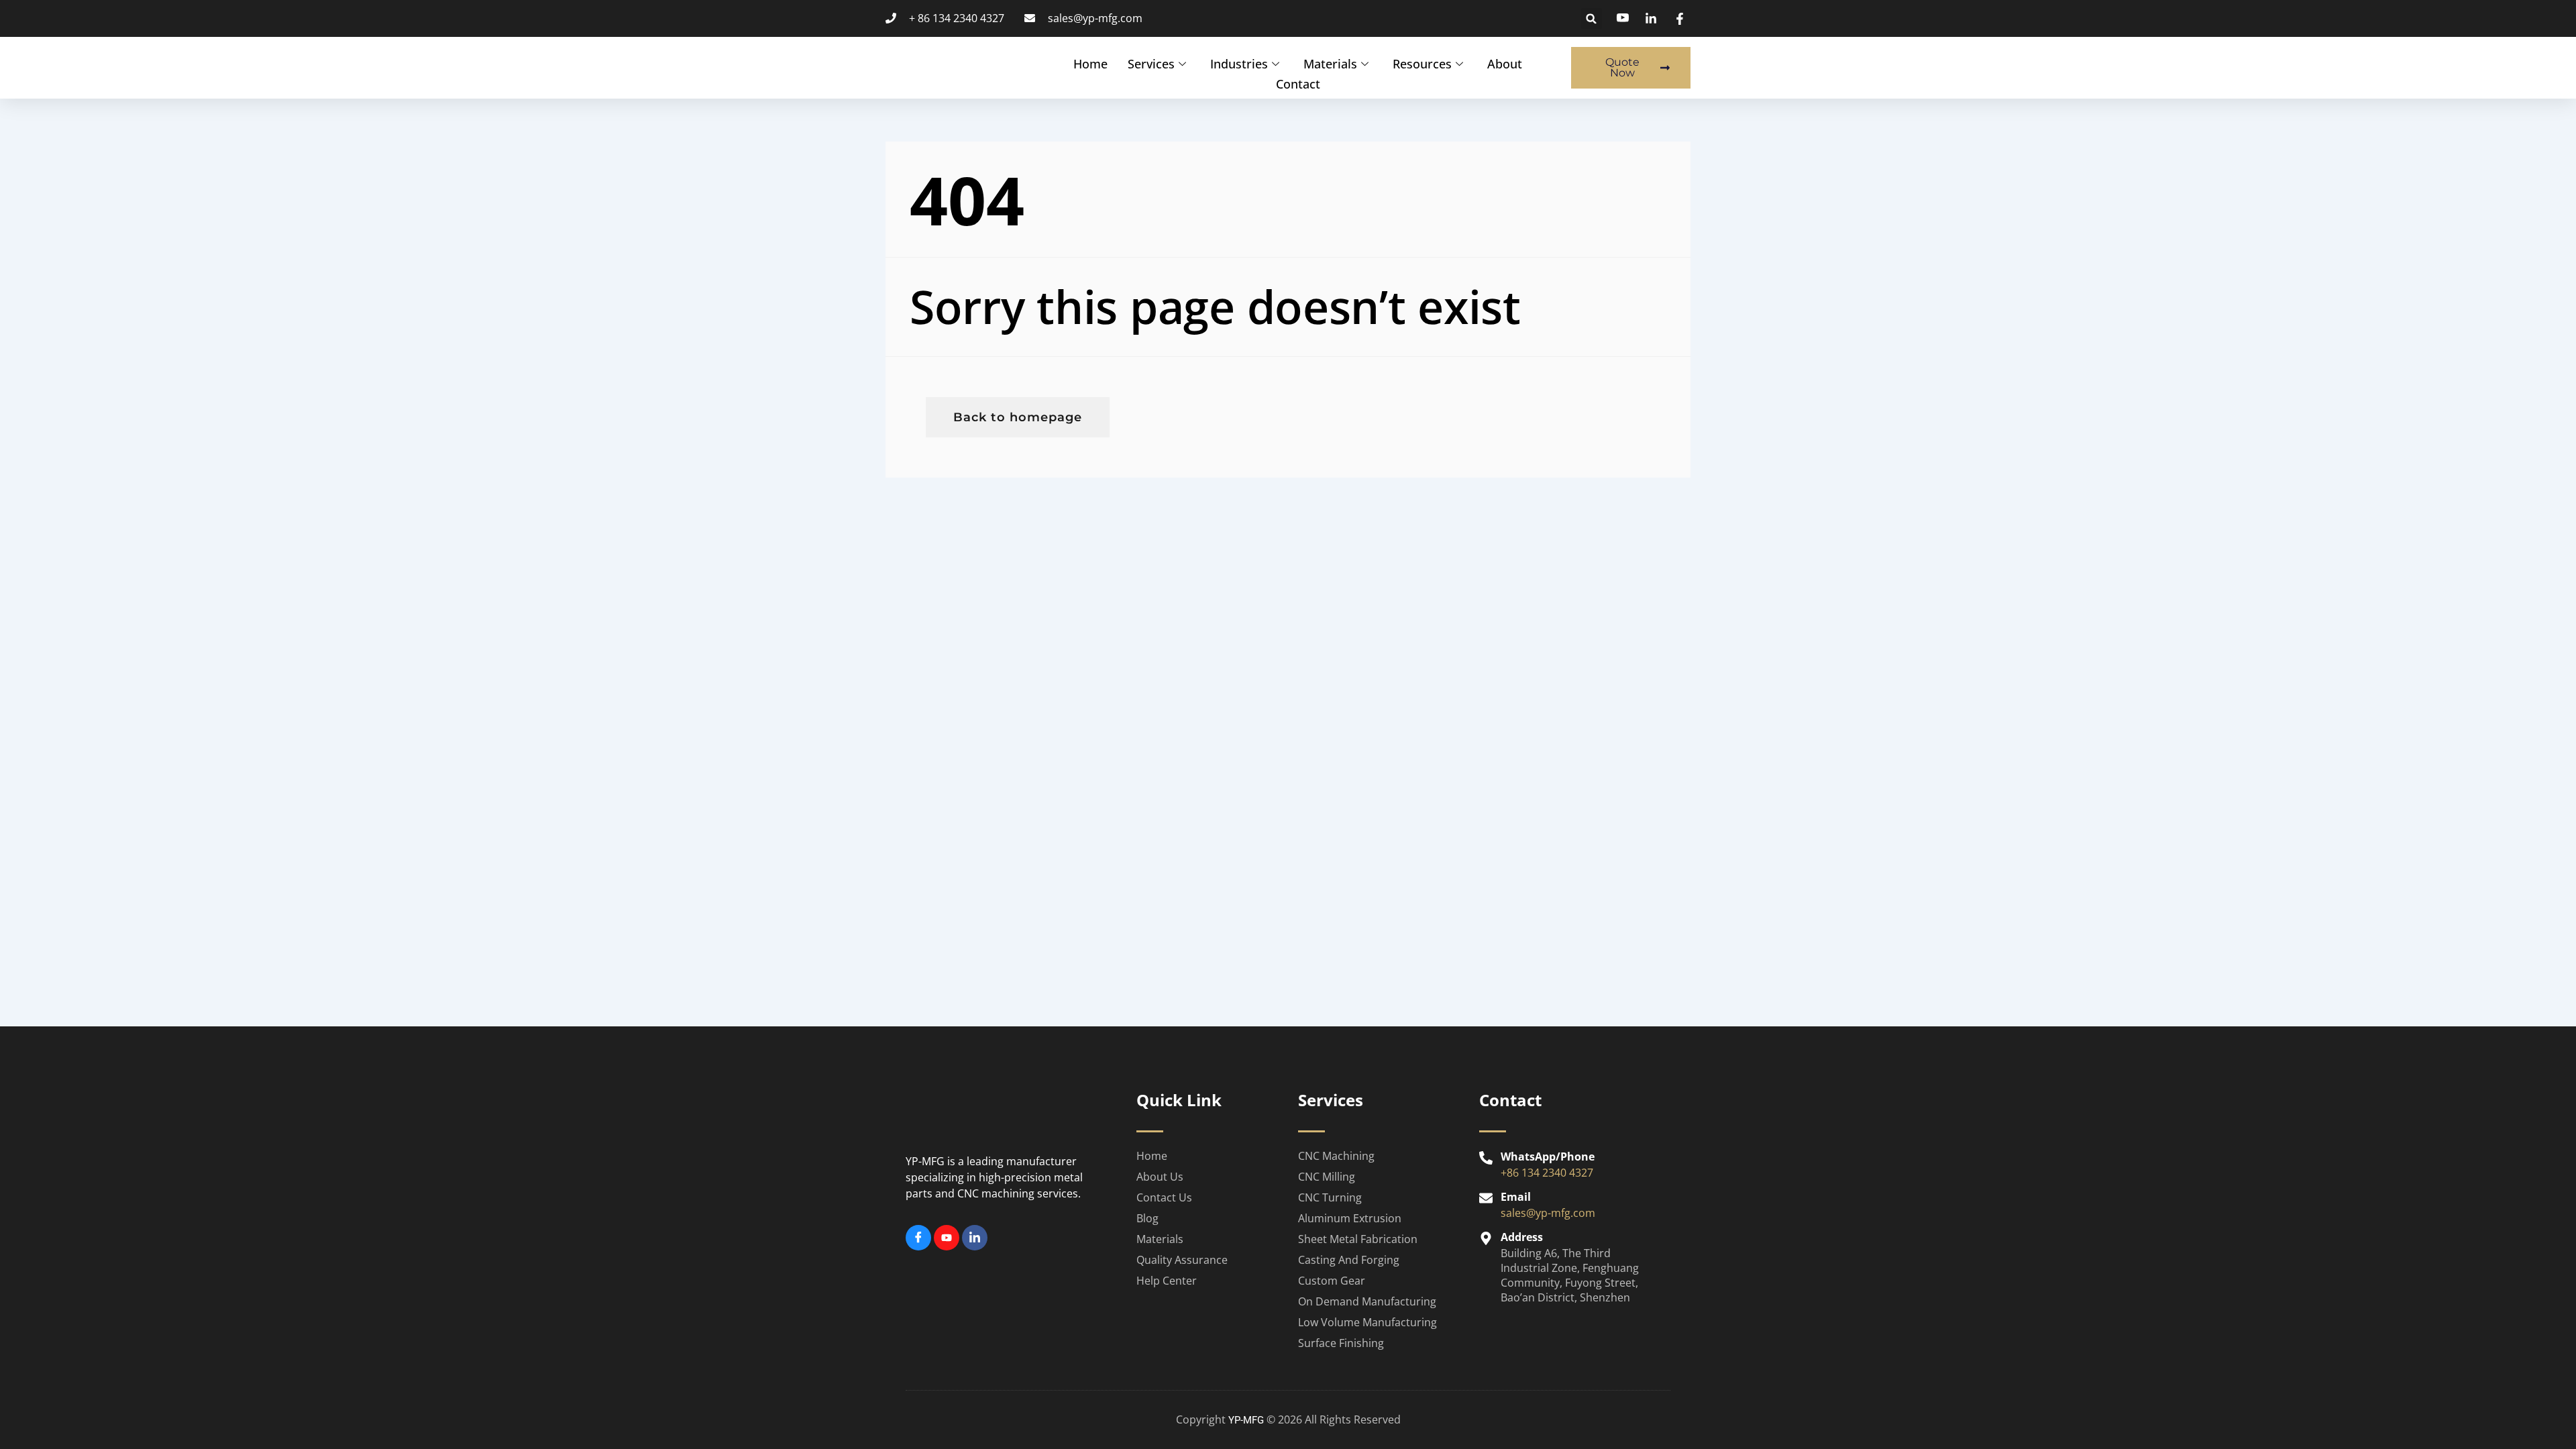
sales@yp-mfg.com (1548, 1213)
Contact (1298, 84)
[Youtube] (947, 1238)
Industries (1239, 64)
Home (1090, 64)
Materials (1330, 64)
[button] (1592, 18)
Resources (1422, 64)
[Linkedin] (975, 1238)
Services (1151, 64)
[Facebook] (918, 1238)
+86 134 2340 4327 (1547, 1173)
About (1505, 64)
